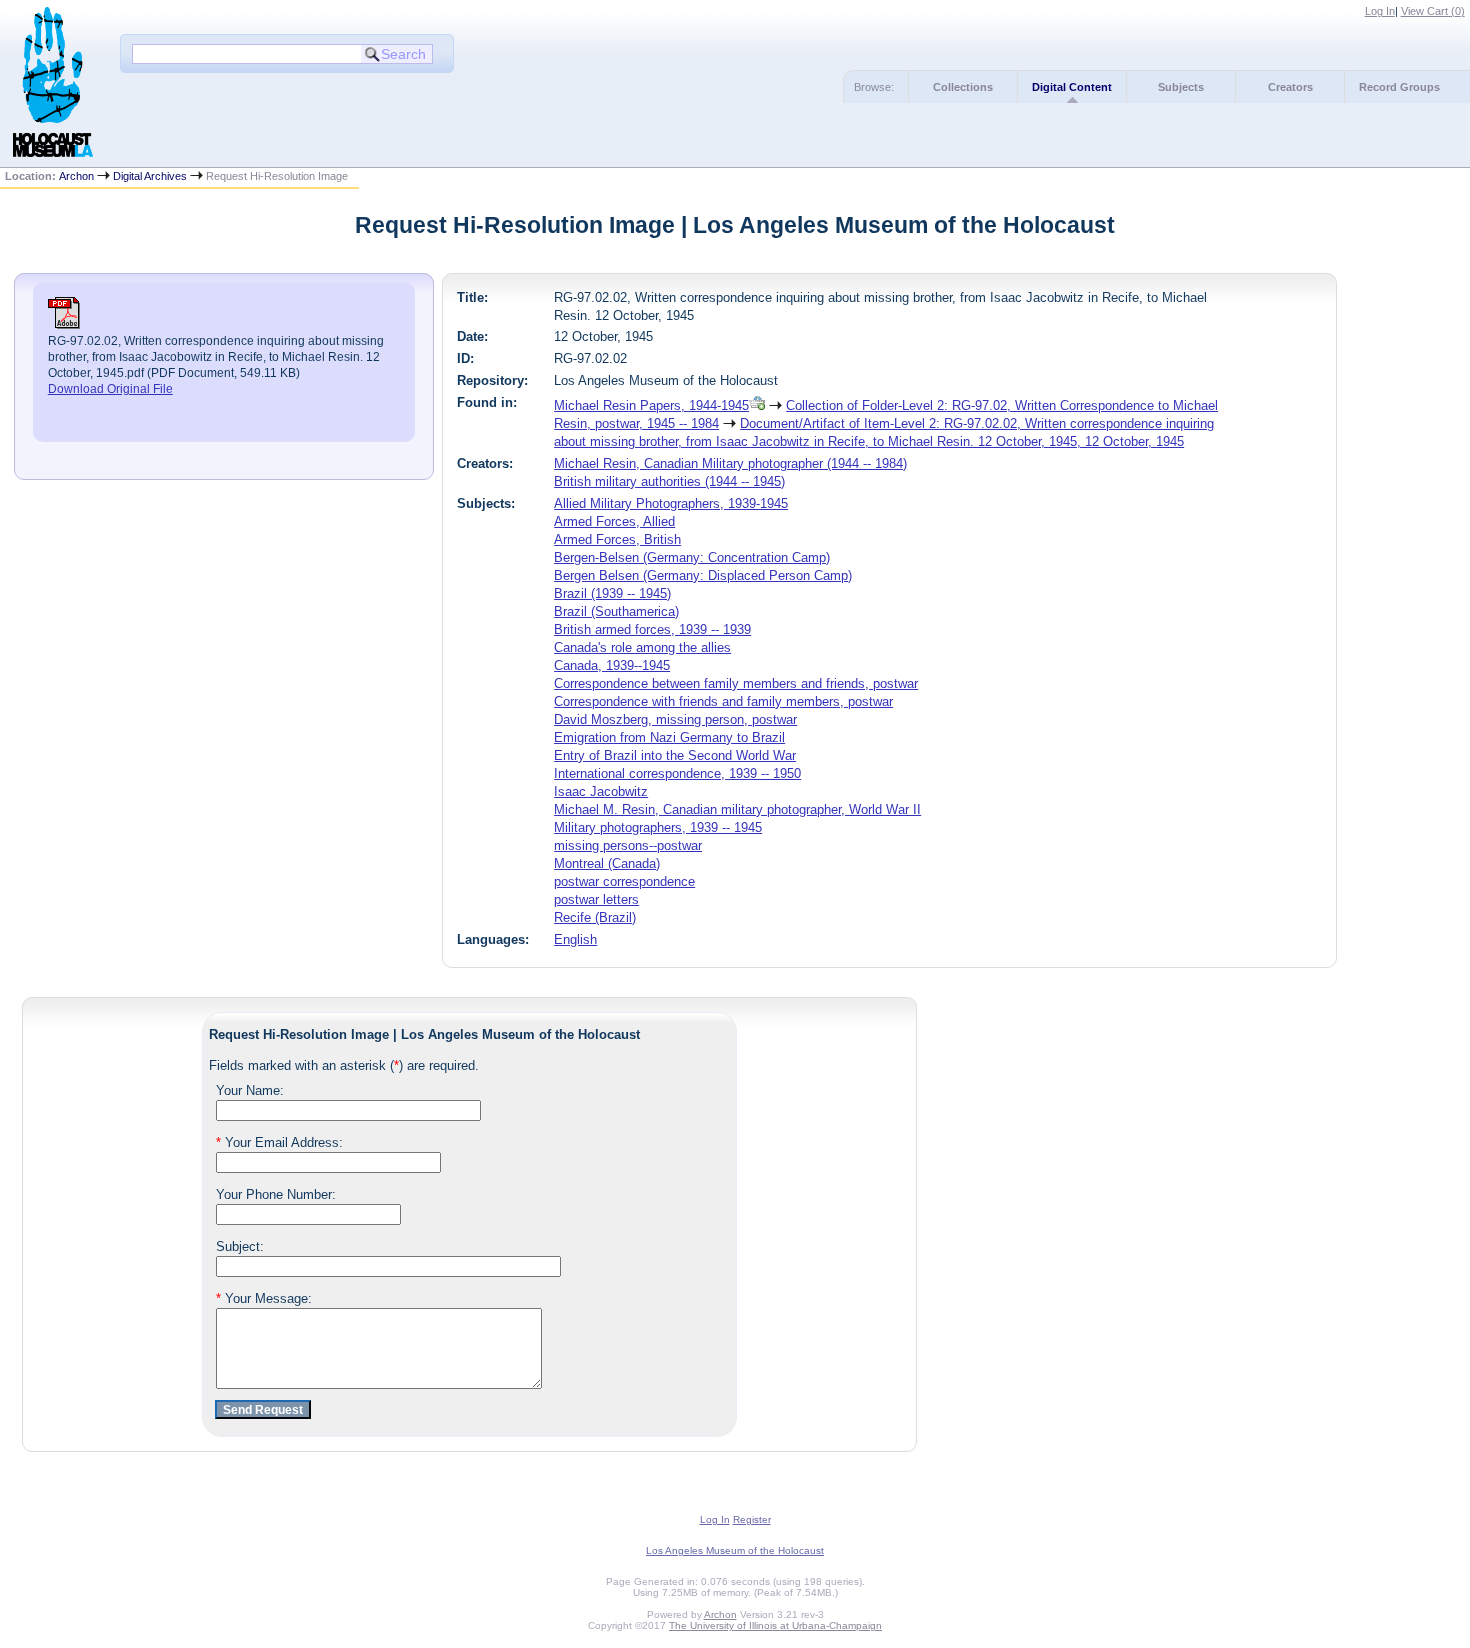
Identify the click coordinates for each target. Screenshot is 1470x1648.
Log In (1380, 11)
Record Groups (1399, 87)
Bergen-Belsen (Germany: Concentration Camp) (692, 557)
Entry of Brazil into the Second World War (675, 755)
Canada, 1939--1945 (612, 665)
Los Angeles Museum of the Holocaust (735, 1550)
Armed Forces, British (617, 539)
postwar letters (596, 899)
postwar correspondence (624, 881)
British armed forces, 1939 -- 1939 (652, 629)
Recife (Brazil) (595, 917)
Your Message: (264, 1298)
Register (752, 1519)
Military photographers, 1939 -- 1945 (658, 827)
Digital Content (1072, 87)
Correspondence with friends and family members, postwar (723, 701)
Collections (963, 87)
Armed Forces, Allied (614, 521)
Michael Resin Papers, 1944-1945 (651, 405)
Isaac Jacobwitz (601, 791)
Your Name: (250, 1090)
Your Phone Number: (276, 1194)
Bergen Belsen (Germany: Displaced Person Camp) (703, 575)
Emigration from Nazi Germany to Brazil (669, 737)
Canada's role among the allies (642, 647)
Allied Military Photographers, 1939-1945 (671, 503)
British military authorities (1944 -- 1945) (669, 481)
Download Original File (110, 389)
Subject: (240, 1246)
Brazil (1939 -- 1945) (612, 593)
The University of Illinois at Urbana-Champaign (775, 1625)
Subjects (1181, 87)
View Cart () (1433, 11)
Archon (76, 176)
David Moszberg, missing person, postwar (675, 719)
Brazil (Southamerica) (616, 611)
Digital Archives (150, 176)
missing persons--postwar (628, 845)
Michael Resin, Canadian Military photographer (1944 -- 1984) (730, 463)
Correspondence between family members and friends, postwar (736, 683)
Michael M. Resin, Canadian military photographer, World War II (737, 809)
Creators (1290, 87)
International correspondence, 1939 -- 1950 (677, 773)
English (575, 939)
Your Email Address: (279, 1142)
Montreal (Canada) (607, 863)
